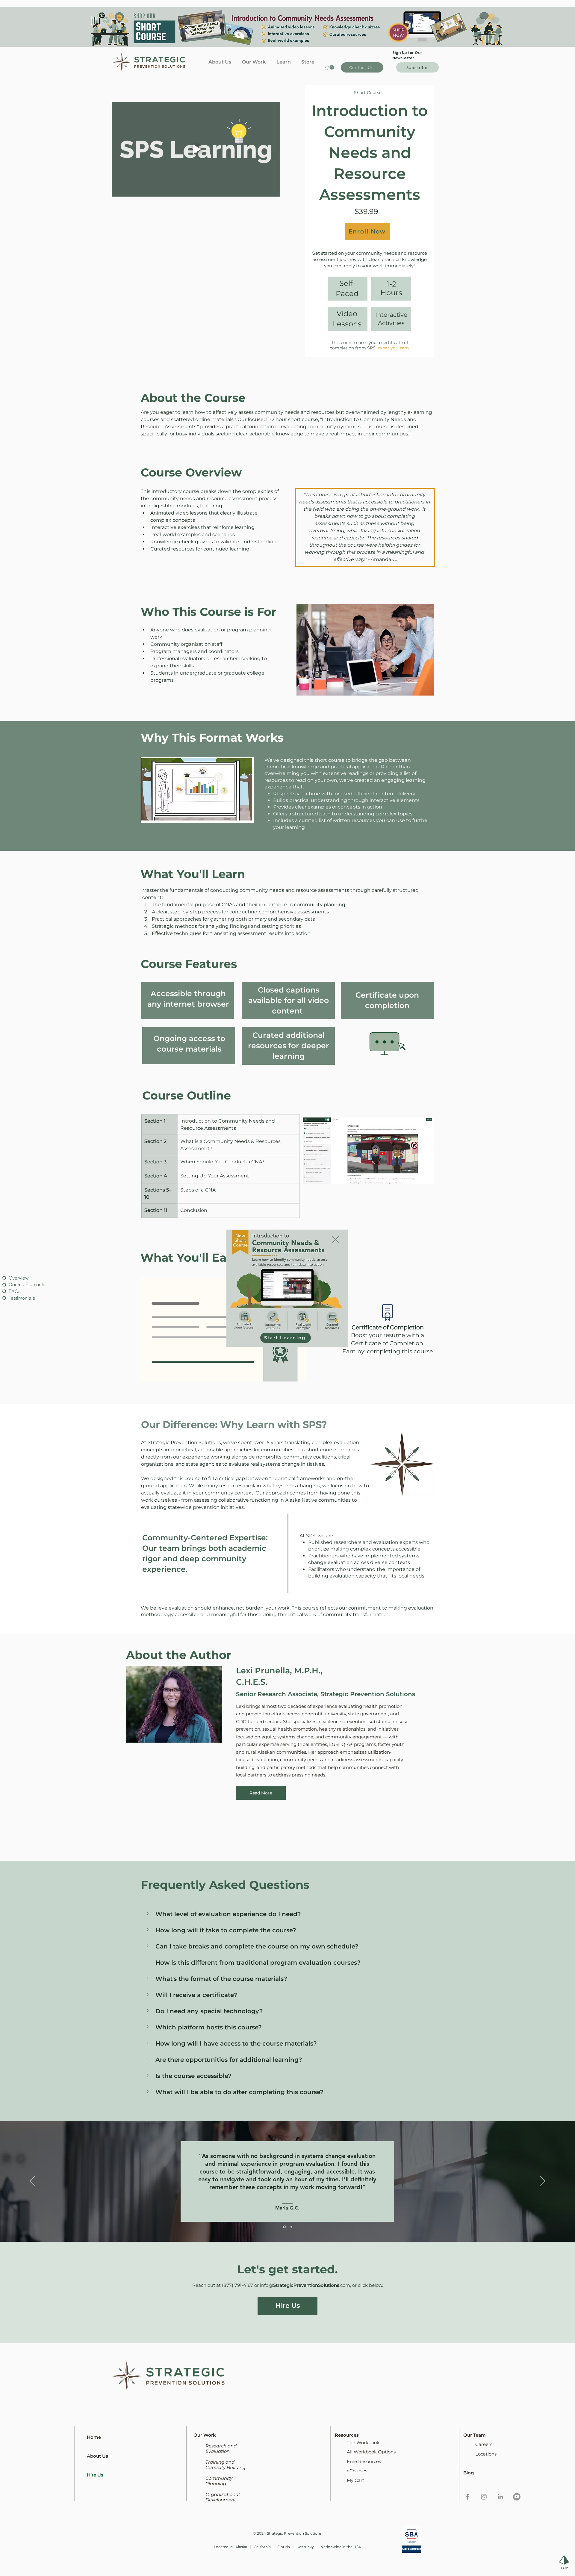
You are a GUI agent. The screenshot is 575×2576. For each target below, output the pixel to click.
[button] (336, 1239)
